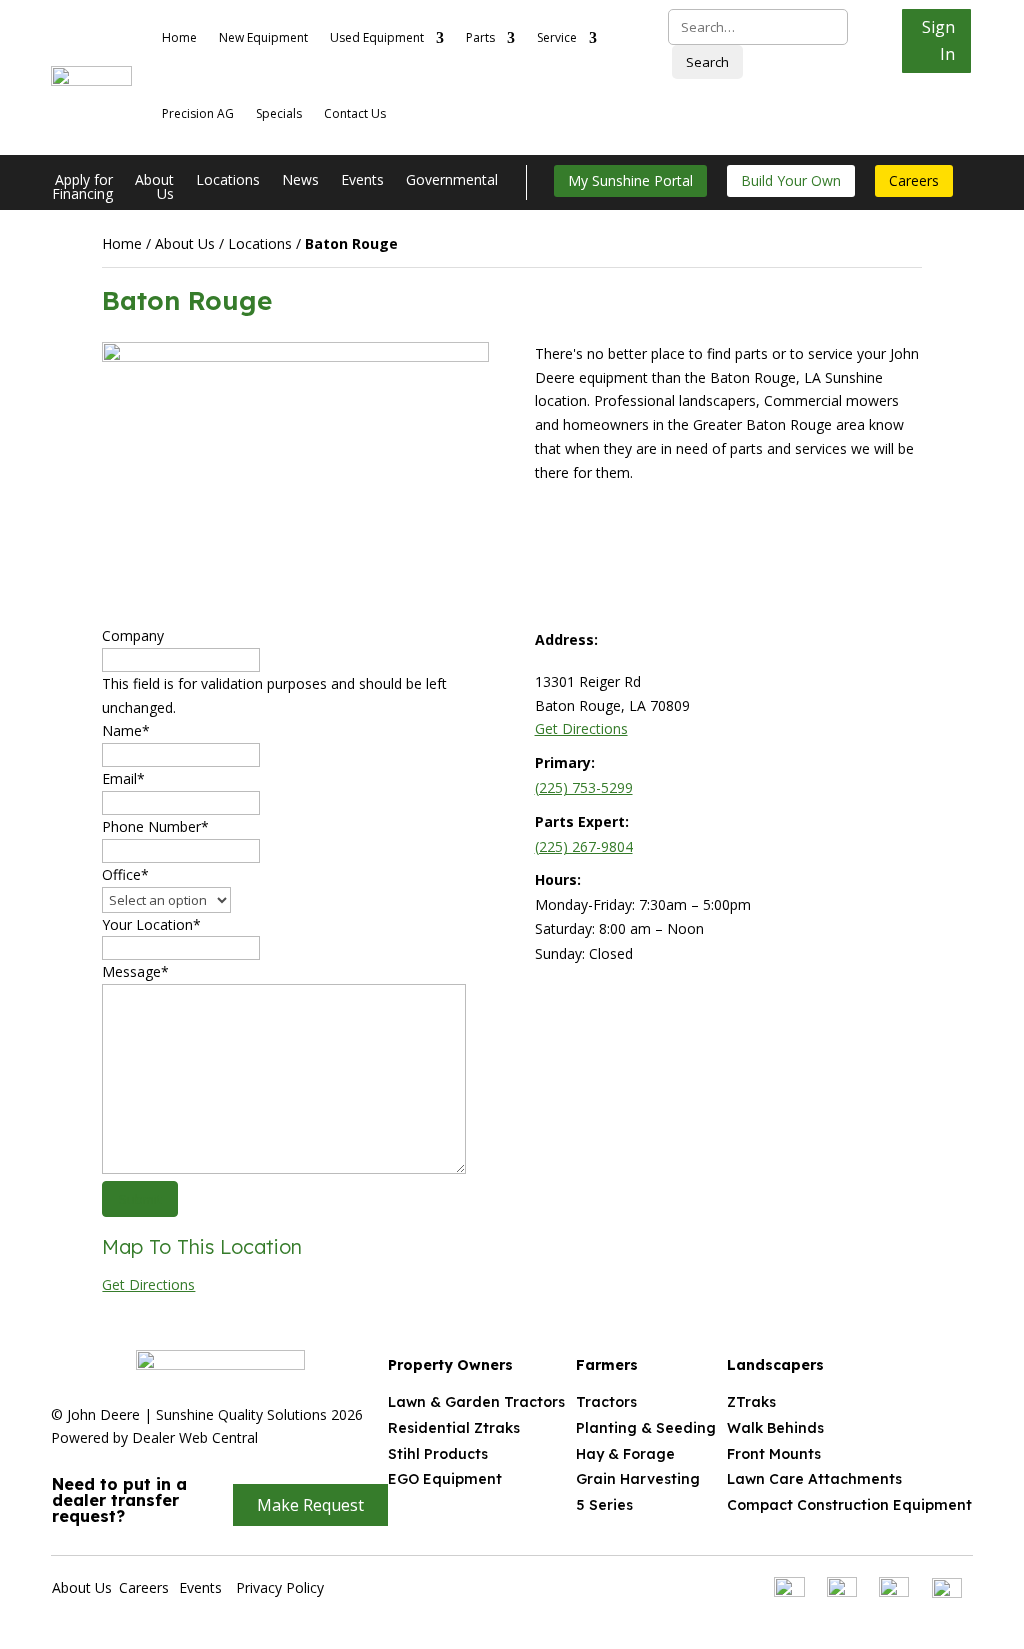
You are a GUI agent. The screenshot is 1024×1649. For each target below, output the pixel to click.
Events (362, 181)
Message (135, 971)
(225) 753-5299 (584, 787)
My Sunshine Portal (630, 180)
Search (707, 62)
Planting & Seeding (646, 1428)
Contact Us (355, 113)
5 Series (604, 1505)
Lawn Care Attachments (814, 1479)
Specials (279, 113)
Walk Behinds (775, 1428)
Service (557, 37)
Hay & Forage (625, 1454)
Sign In (938, 40)
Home (179, 37)
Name (126, 730)
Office (125, 874)
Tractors (606, 1402)
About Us (154, 188)
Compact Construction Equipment (849, 1505)
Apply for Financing (82, 188)
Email (123, 778)
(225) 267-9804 (584, 846)
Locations (228, 181)
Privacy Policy (280, 1587)
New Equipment (263, 37)
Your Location (151, 924)
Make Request (310, 1505)
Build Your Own (791, 180)
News (300, 181)
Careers (914, 180)
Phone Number (155, 826)
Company (133, 635)
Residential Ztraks (454, 1428)
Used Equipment (377, 37)
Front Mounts (774, 1454)
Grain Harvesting (638, 1479)
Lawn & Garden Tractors (476, 1402)
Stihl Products (438, 1454)
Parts (480, 37)
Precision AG (198, 113)
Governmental (452, 181)
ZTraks (751, 1402)
